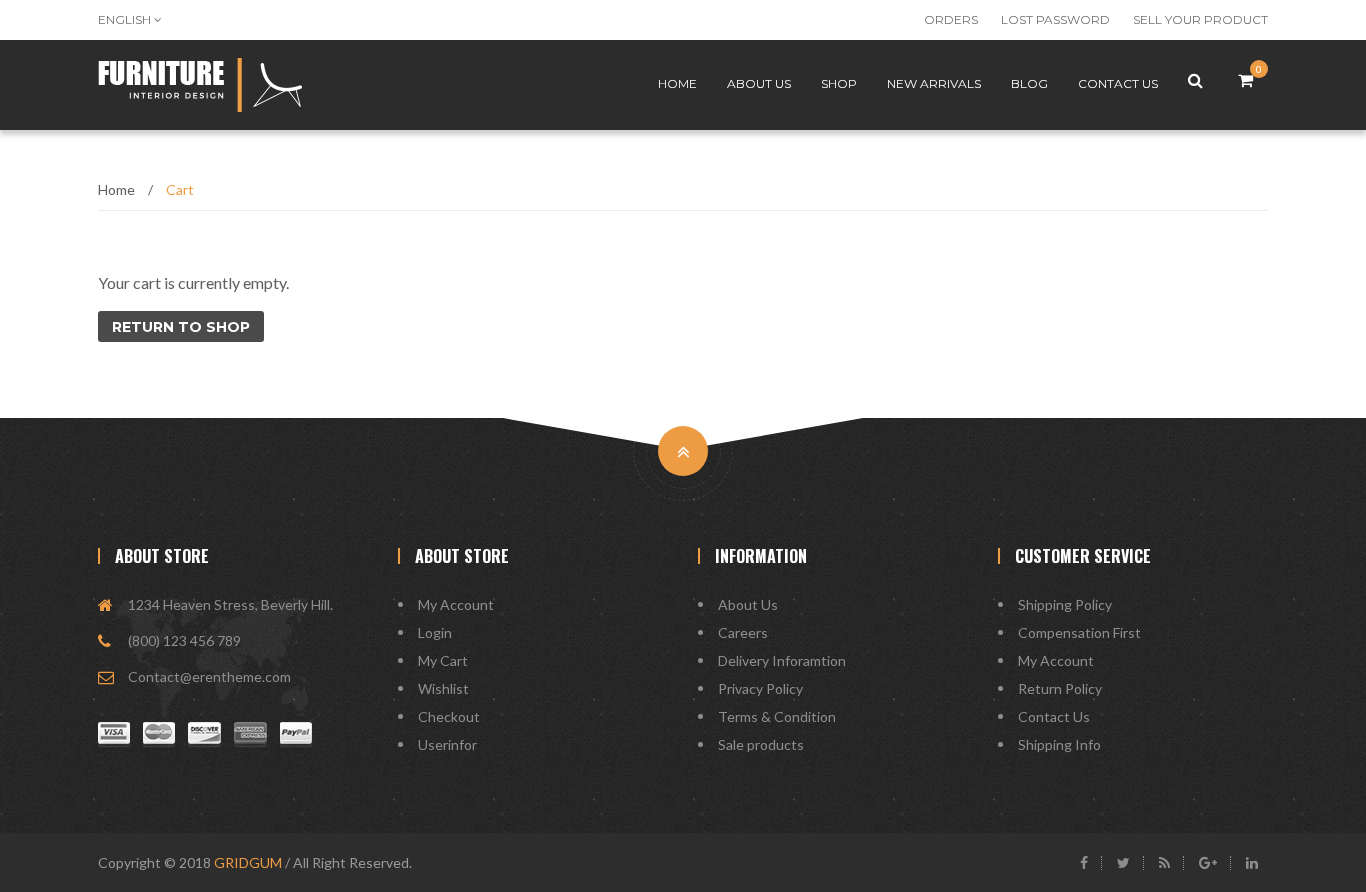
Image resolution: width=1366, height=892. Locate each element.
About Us (748, 604)
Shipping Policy (1065, 604)
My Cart (443, 660)
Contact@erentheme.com (209, 676)
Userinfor (447, 744)
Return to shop (181, 327)
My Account (456, 604)
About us (759, 83)
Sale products (761, 744)
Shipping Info (1059, 744)
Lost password (1055, 19)
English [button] (126, 19)
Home (677, 83)
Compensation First (1079, 632)
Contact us (1118, 83)
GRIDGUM (248, 862)
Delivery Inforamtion (782, 660)
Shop (839, 83)
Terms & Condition (777, 716)
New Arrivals (934, 83)
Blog (1029, 83)
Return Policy (1060, 688)
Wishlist (443, 688)
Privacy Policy (760, 688)
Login (435, 632)
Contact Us (1054, 716)
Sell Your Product (1200, 19)
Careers (743, 632)
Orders (951, 19)
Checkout (449, 716)
